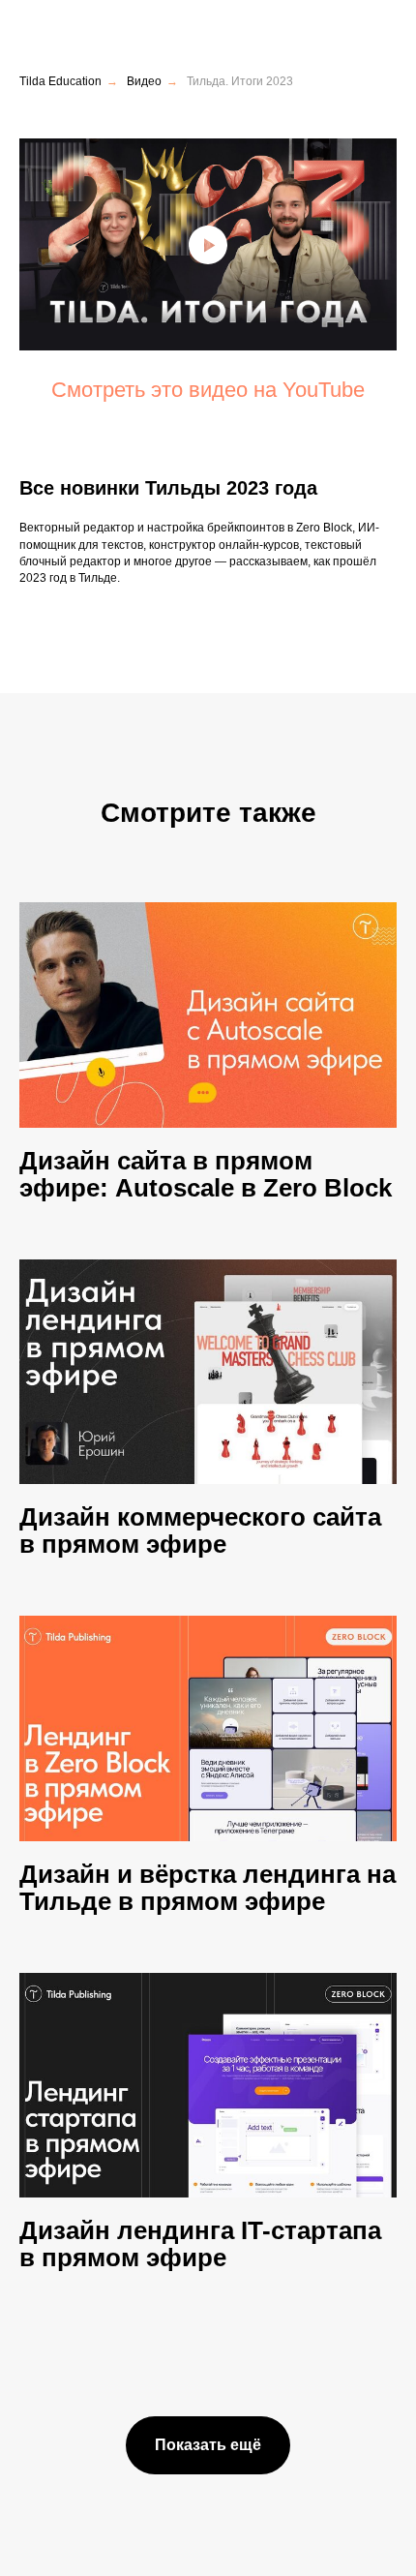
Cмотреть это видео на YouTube (208, 390)
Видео (144, 81)
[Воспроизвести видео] (208, 245)
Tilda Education (60, 81)
